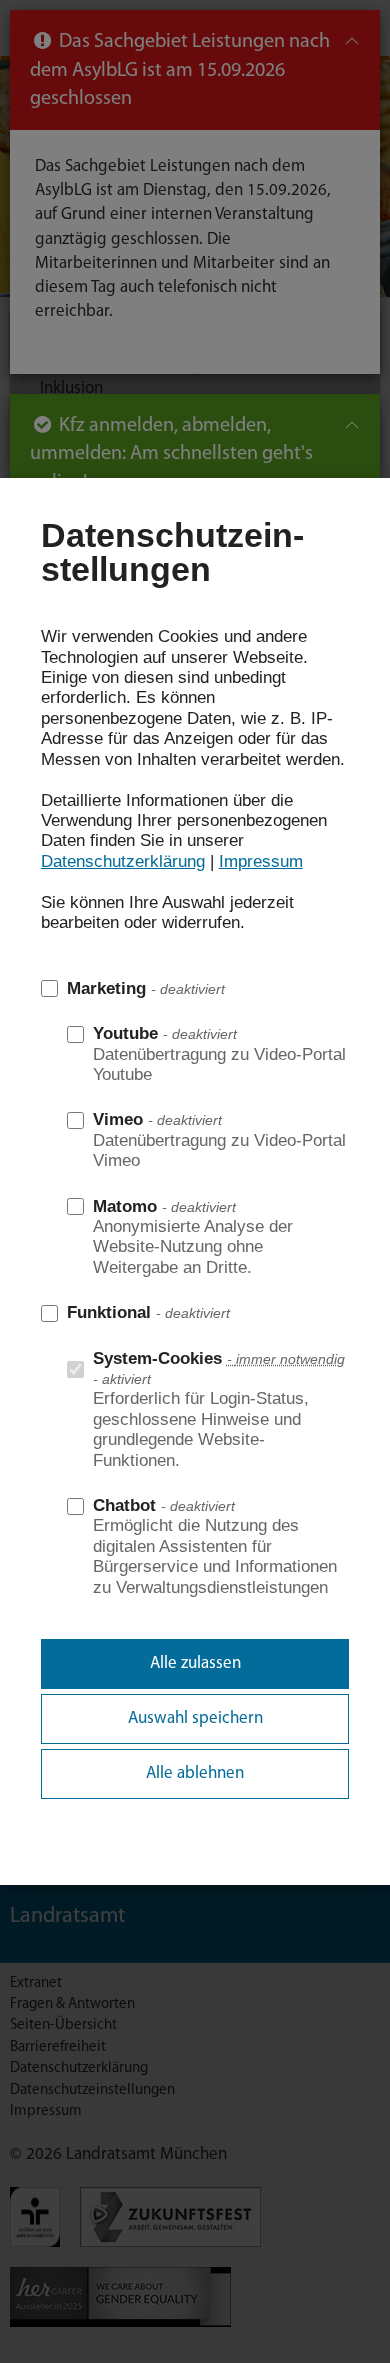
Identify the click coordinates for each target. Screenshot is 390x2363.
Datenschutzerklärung (123, 861)
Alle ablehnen (195, 1773)
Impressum (261, 861)
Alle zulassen (195, 1663)
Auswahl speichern (195, 1718)
